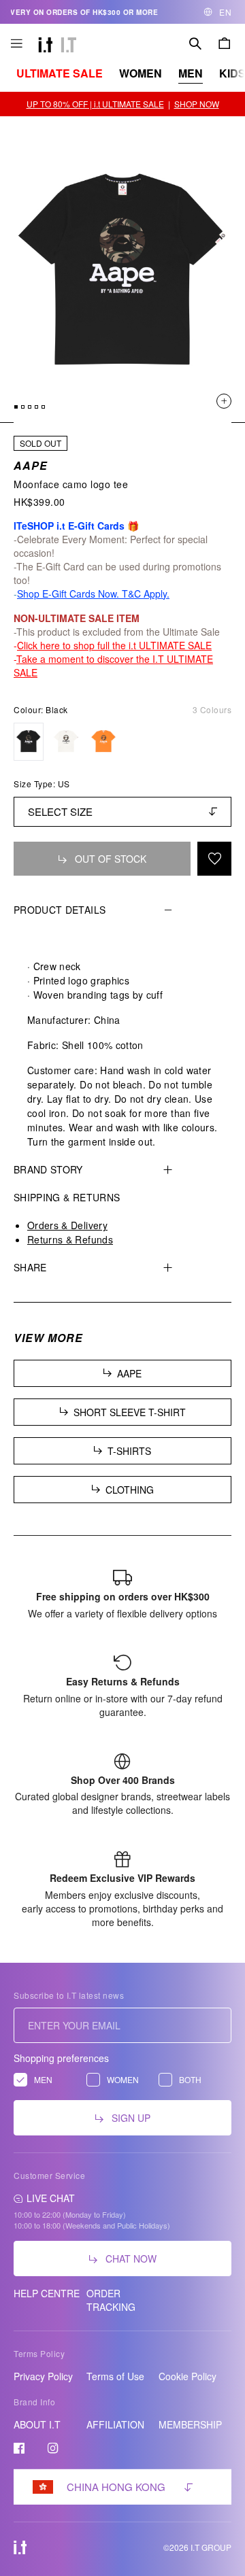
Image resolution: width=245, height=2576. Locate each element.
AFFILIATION (115, 2424)
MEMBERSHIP (190, 2424)
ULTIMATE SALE (60, 73)
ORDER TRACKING (111, 2300)
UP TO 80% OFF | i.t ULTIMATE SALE (95, 104)
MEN (191, 73)
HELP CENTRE (47, 2293)
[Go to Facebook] (19, 2448)
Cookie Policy (187, 2376)
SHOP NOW (197, 104)
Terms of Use (115, 2376)
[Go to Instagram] (53, 2448)
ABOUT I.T (37, 2424)
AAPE (31, 465)
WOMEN (141, 73)
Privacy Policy (43, 2376)
